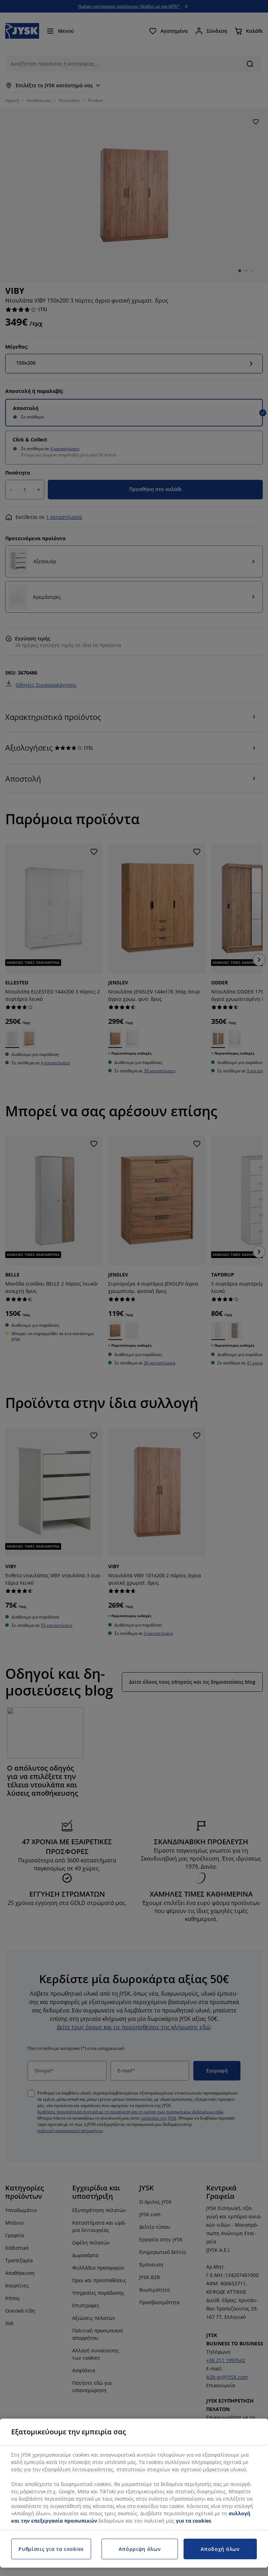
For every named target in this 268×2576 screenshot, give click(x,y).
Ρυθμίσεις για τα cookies (51, 2549)
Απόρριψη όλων (140, 2549)
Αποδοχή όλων (220, 2549)
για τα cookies (193, 2521)
